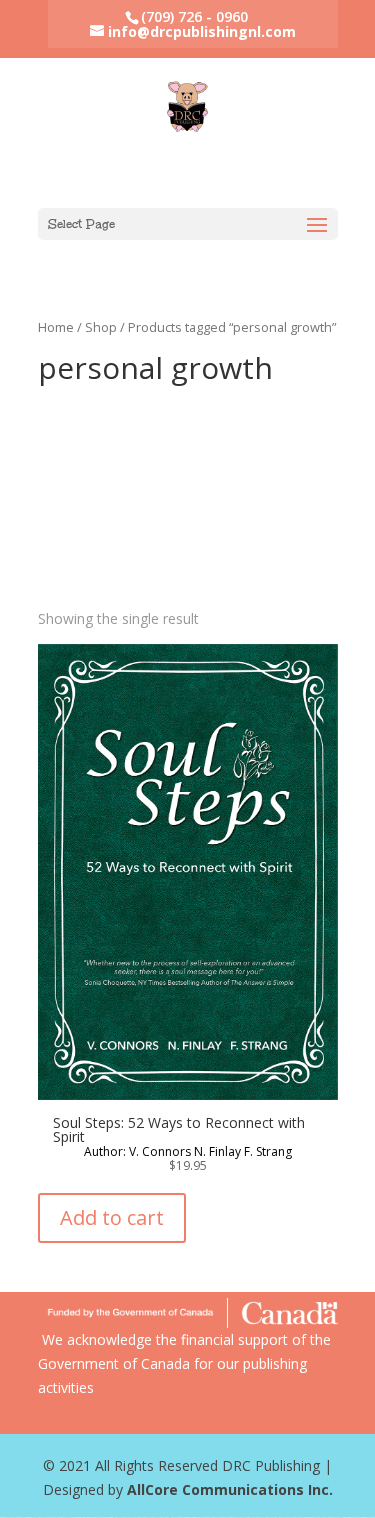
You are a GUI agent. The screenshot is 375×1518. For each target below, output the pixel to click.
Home (56, 327)
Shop (101, 327)
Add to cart (112, 1217)
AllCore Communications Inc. (230, 1489)
